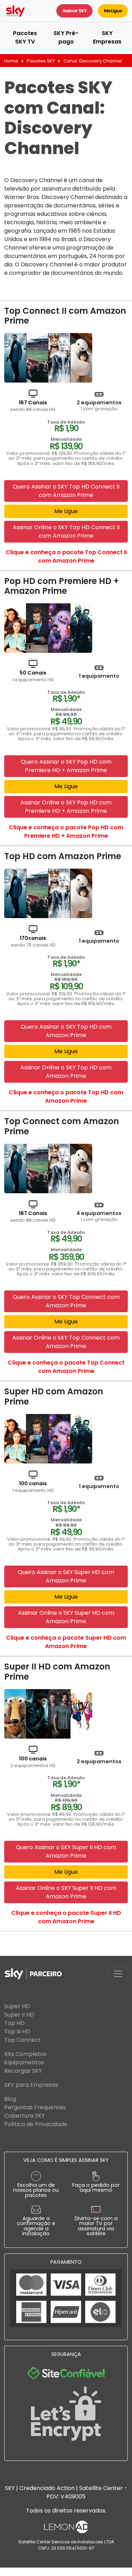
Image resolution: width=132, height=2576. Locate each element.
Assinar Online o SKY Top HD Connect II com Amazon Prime (66, 532)
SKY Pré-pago (66, 37)
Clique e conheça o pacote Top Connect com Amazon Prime (66, 1367)
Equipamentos (24, 2062)
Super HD (17, 2006)
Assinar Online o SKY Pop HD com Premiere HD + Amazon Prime (66, 807)
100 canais (33, 1487)
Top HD (14, 2023)
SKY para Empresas (31, 2085)
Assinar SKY (74, 11)
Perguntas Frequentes (35, 2107)
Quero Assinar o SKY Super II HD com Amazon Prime (66, 1851)
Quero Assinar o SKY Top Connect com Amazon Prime (66, 1301)
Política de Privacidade (36, 2124)
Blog (10, 2099)
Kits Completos (25, 2054)
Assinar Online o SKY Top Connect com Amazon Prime (66, 1342)
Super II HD (19, 2015)
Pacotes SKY (41, 61)
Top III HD (17, 2031)
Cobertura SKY (24, 2116)
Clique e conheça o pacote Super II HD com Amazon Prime (66, 1917)
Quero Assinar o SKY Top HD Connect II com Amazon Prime (66, 491)
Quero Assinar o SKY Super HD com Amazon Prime (66, 1576)
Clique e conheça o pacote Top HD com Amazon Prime (66, 1097)
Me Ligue (113, 11)
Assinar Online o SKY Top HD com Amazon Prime (66, 1072)
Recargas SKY (23, 2071)
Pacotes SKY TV (25, 37)
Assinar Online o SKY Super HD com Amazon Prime (66, 1617)
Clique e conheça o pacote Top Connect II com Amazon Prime (66, 556)
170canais (33, 941)
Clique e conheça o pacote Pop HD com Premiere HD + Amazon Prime (66, 832)
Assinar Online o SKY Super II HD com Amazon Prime (66, 1892)
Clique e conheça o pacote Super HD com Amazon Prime (66, 1642)
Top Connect (23, 2040)
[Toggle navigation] (118, 1974)
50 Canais (33, 676)
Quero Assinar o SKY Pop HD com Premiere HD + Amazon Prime (66, 766)
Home (11, 61)
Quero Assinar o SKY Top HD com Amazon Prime (66, 1031)
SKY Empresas (107, 37)
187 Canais (33, 406)
